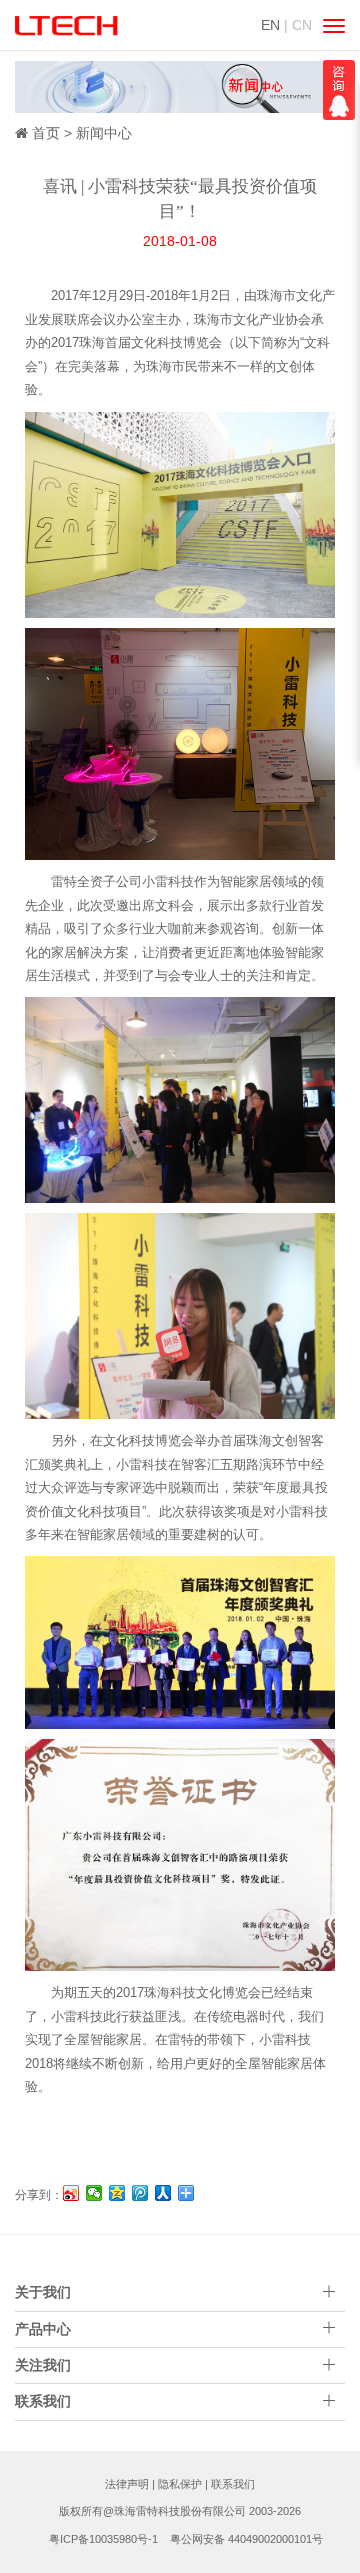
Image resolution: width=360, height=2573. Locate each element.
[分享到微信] (94, 2193)
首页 (46, 133)
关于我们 (43, 2292)
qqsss (339, 90)
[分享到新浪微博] (71, 2193)
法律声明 (127, 2484)
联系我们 (233, 2484)
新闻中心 (104, 133)
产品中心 (43, 2329)
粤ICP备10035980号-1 (103, 2539)
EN (270, 25)
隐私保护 (180, 2484)
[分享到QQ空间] (117, 2193)
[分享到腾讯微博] (140, 2193)
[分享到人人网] (163, 2193)
